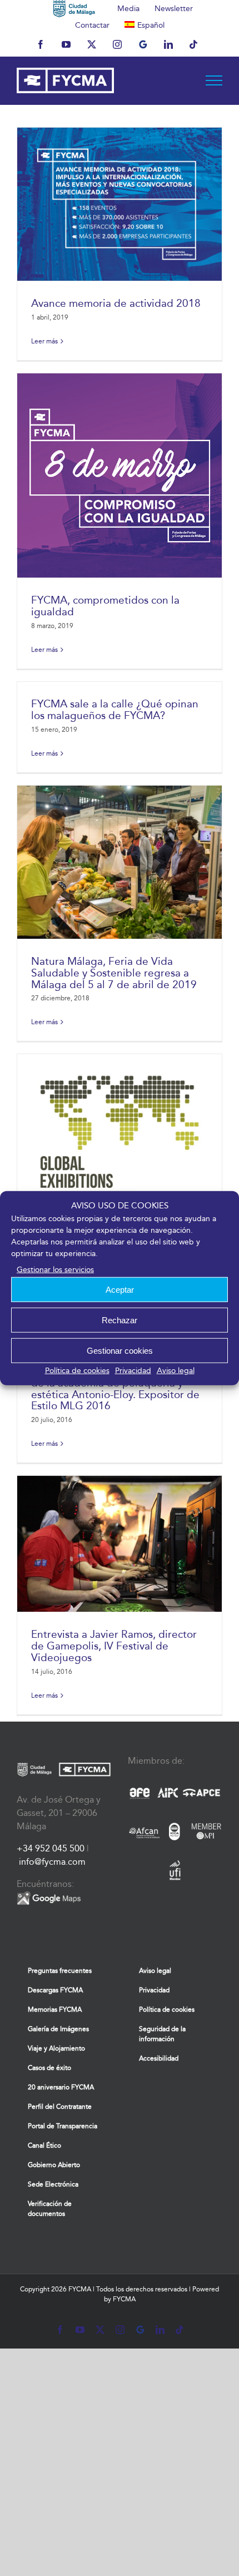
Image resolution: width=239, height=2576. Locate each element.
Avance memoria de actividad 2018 (116, 303)
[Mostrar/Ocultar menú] (214, 80)
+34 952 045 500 (51, 1848)
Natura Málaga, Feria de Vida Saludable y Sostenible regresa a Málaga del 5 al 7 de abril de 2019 (114, 973)
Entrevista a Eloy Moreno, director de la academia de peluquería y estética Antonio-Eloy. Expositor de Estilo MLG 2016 (115, 1388)
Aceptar (120, 1289)
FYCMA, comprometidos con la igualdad (105, 606)
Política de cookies (77, 1371)
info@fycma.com (52, 1862)
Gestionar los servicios (55, 1270)
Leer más (44, 341)
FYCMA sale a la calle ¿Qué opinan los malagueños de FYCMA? (115, 710)
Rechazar (120, 1320)
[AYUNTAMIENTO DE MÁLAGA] (74, 8)
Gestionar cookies (120, 1350)
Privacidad (133, 1371)
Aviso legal (176, 1371)
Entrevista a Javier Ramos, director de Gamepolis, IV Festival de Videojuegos (114, 1646)
